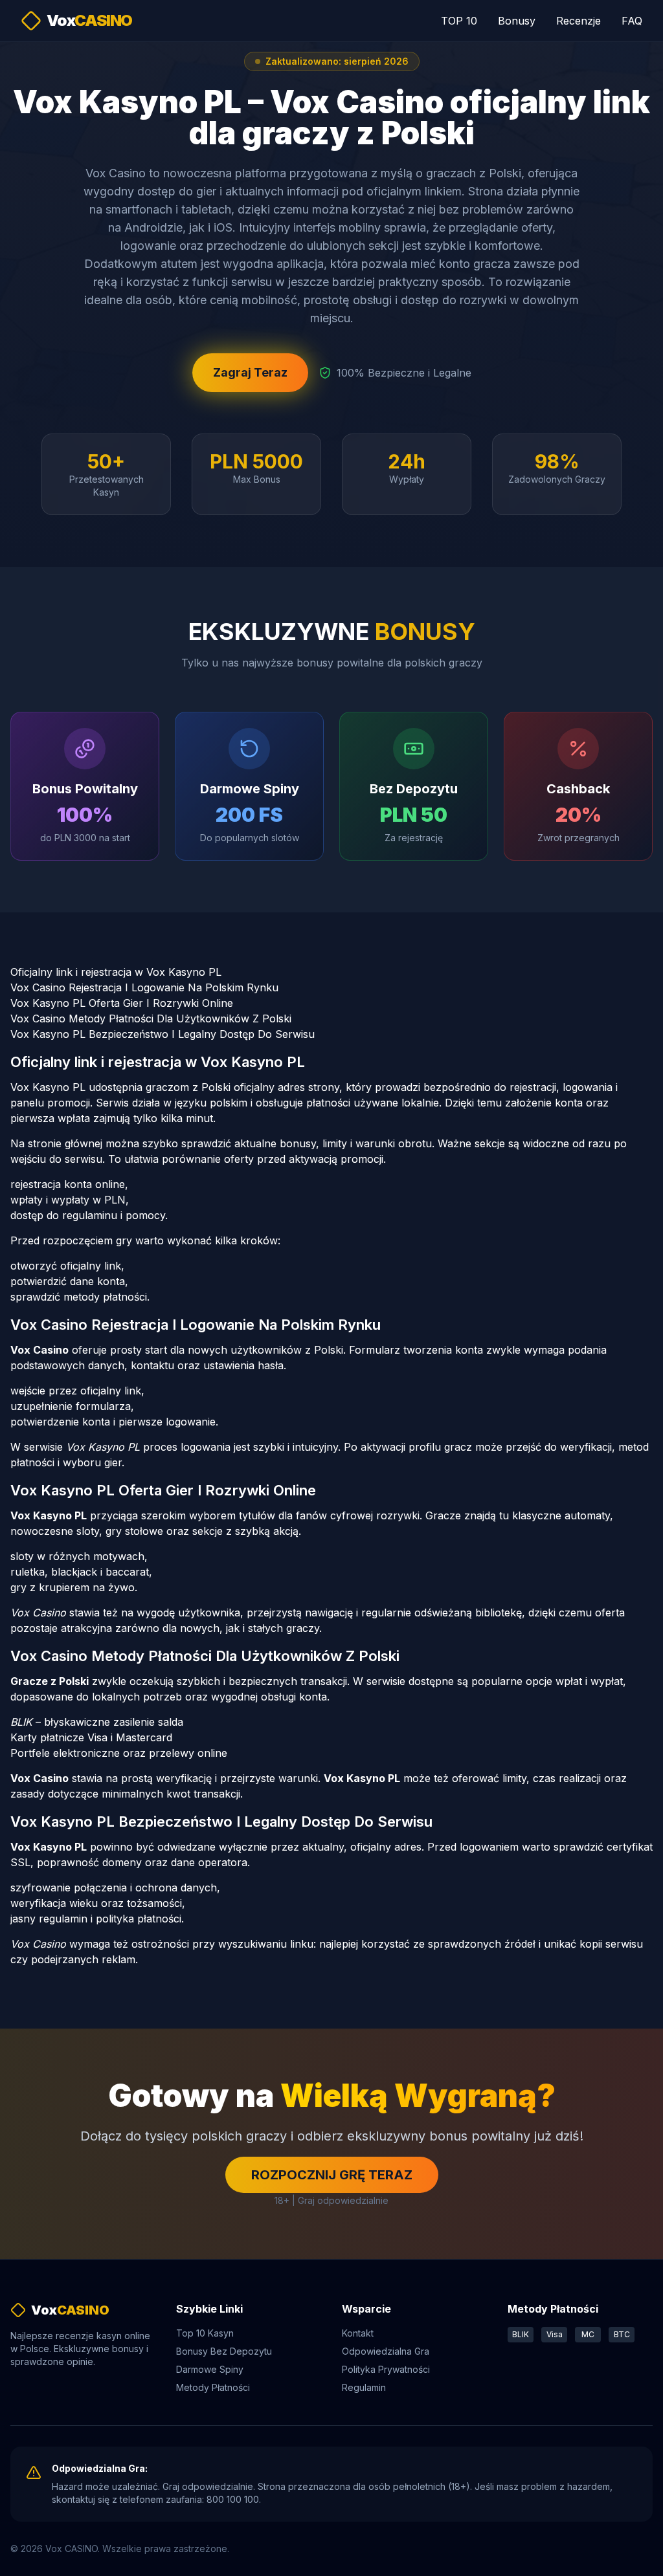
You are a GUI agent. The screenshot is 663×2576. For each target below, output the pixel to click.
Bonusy (517, 21)
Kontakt (358, 2333)
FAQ (632, 21)
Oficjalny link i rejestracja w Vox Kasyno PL (116, 972)
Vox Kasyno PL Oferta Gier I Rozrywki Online (122, 1003)
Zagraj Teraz (250, 372)
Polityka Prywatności (386, 2369)
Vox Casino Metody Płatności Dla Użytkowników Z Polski (151, 1018)
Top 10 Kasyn (205, 2333)
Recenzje (579, 21)
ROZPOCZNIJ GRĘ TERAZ (332, 2175)
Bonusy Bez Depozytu (224, 2351)
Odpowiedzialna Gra (386, 2351)
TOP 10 (459, 21)
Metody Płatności (213, 2387)
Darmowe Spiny (210, 2369)
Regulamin (364, 2387)
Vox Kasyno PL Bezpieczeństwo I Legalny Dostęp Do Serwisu (163, 1034)
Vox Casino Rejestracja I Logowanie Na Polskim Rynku (144, 987)
